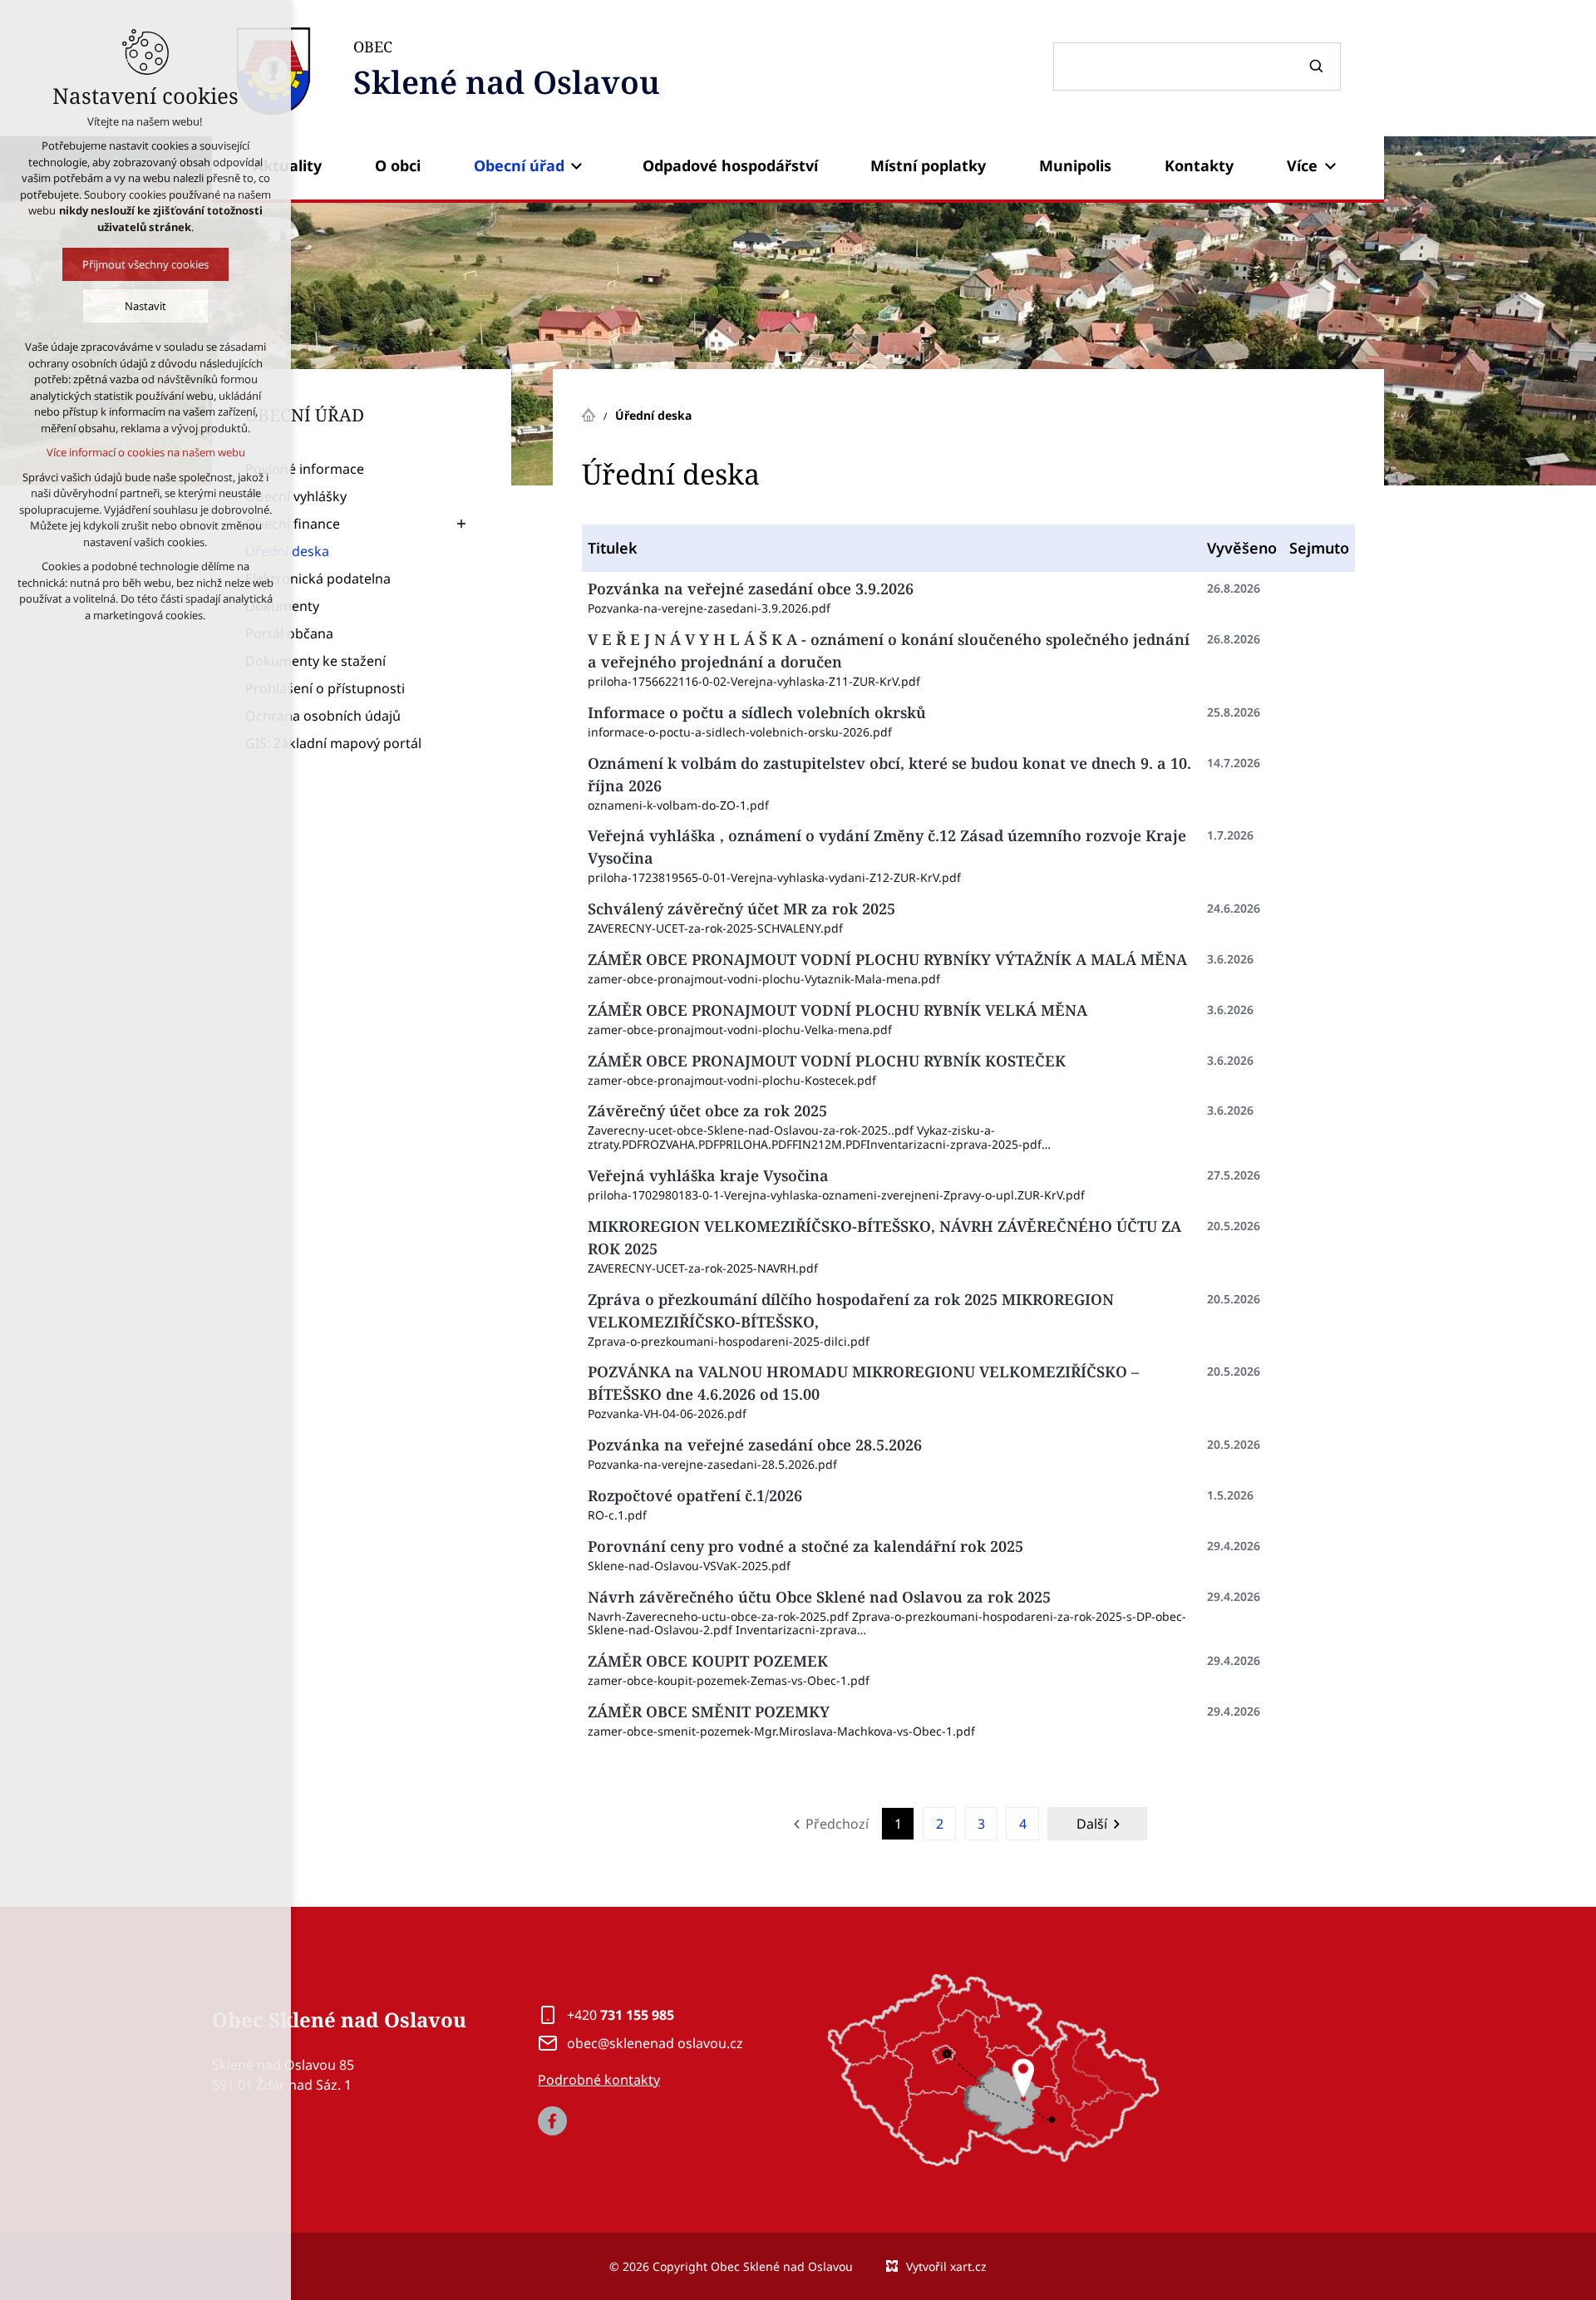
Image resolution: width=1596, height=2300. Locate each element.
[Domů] (593, 413)
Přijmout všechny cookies (145, 264)
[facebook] (552, 2121)
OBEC (507, 70)
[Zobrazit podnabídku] (577, 166)
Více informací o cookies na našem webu (146, 452)
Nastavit (145, 306)
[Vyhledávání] (1197, 66)
